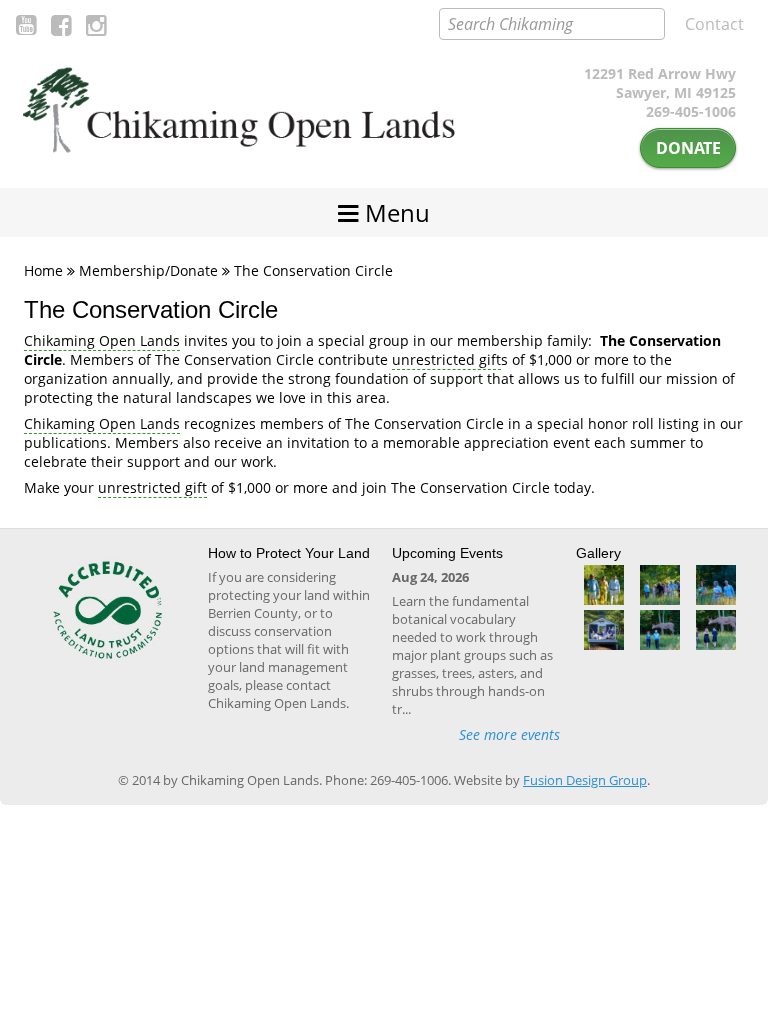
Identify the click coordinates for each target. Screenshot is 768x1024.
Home (43, 270)
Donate (688, 148)
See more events (509, 734)
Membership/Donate (148, 270)
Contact (714, 24)
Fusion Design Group (585, 780)
